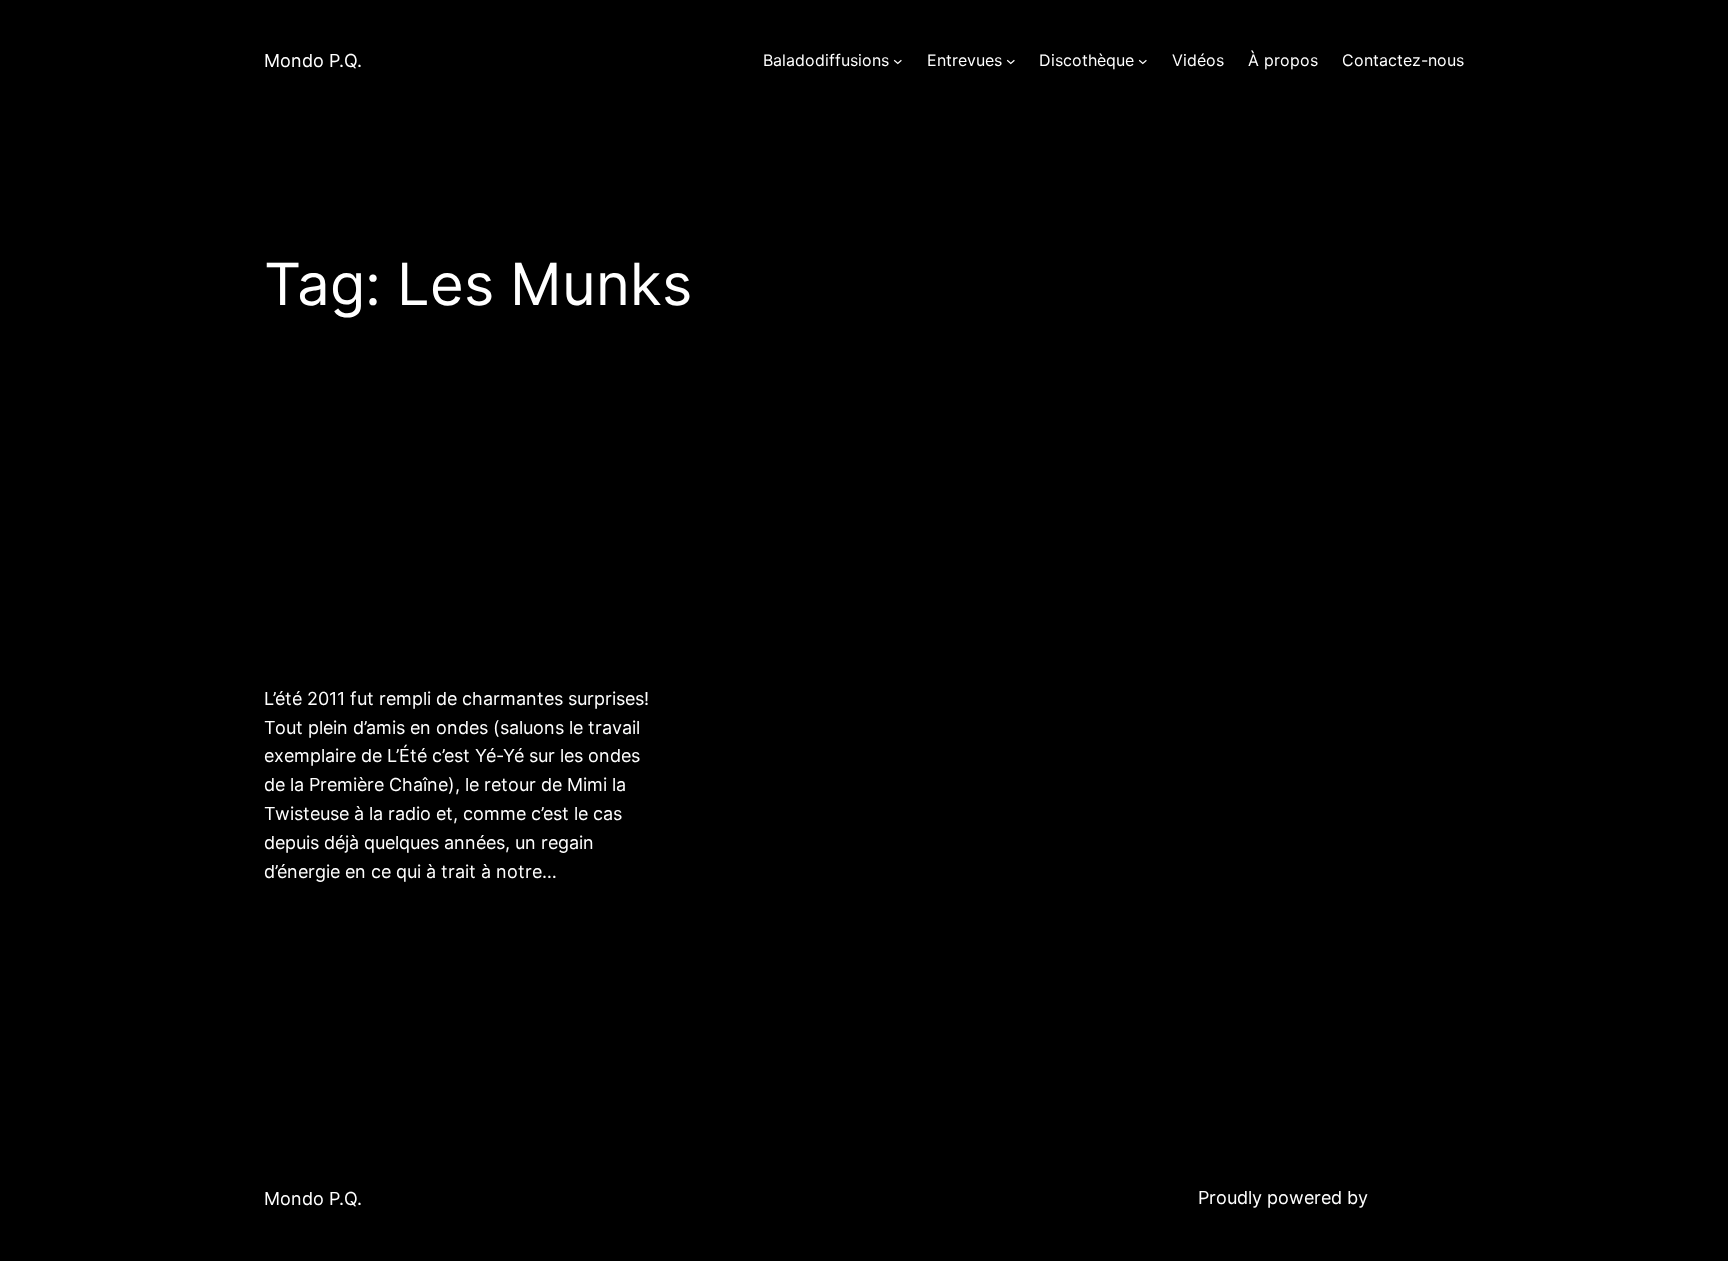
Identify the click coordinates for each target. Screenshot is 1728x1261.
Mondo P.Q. (313, 60)
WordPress (1418, 1197)
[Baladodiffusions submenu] (898, 61)
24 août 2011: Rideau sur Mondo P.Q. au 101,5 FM (442, 535)
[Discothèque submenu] (1143, 61)
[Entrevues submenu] (1011, 61)
